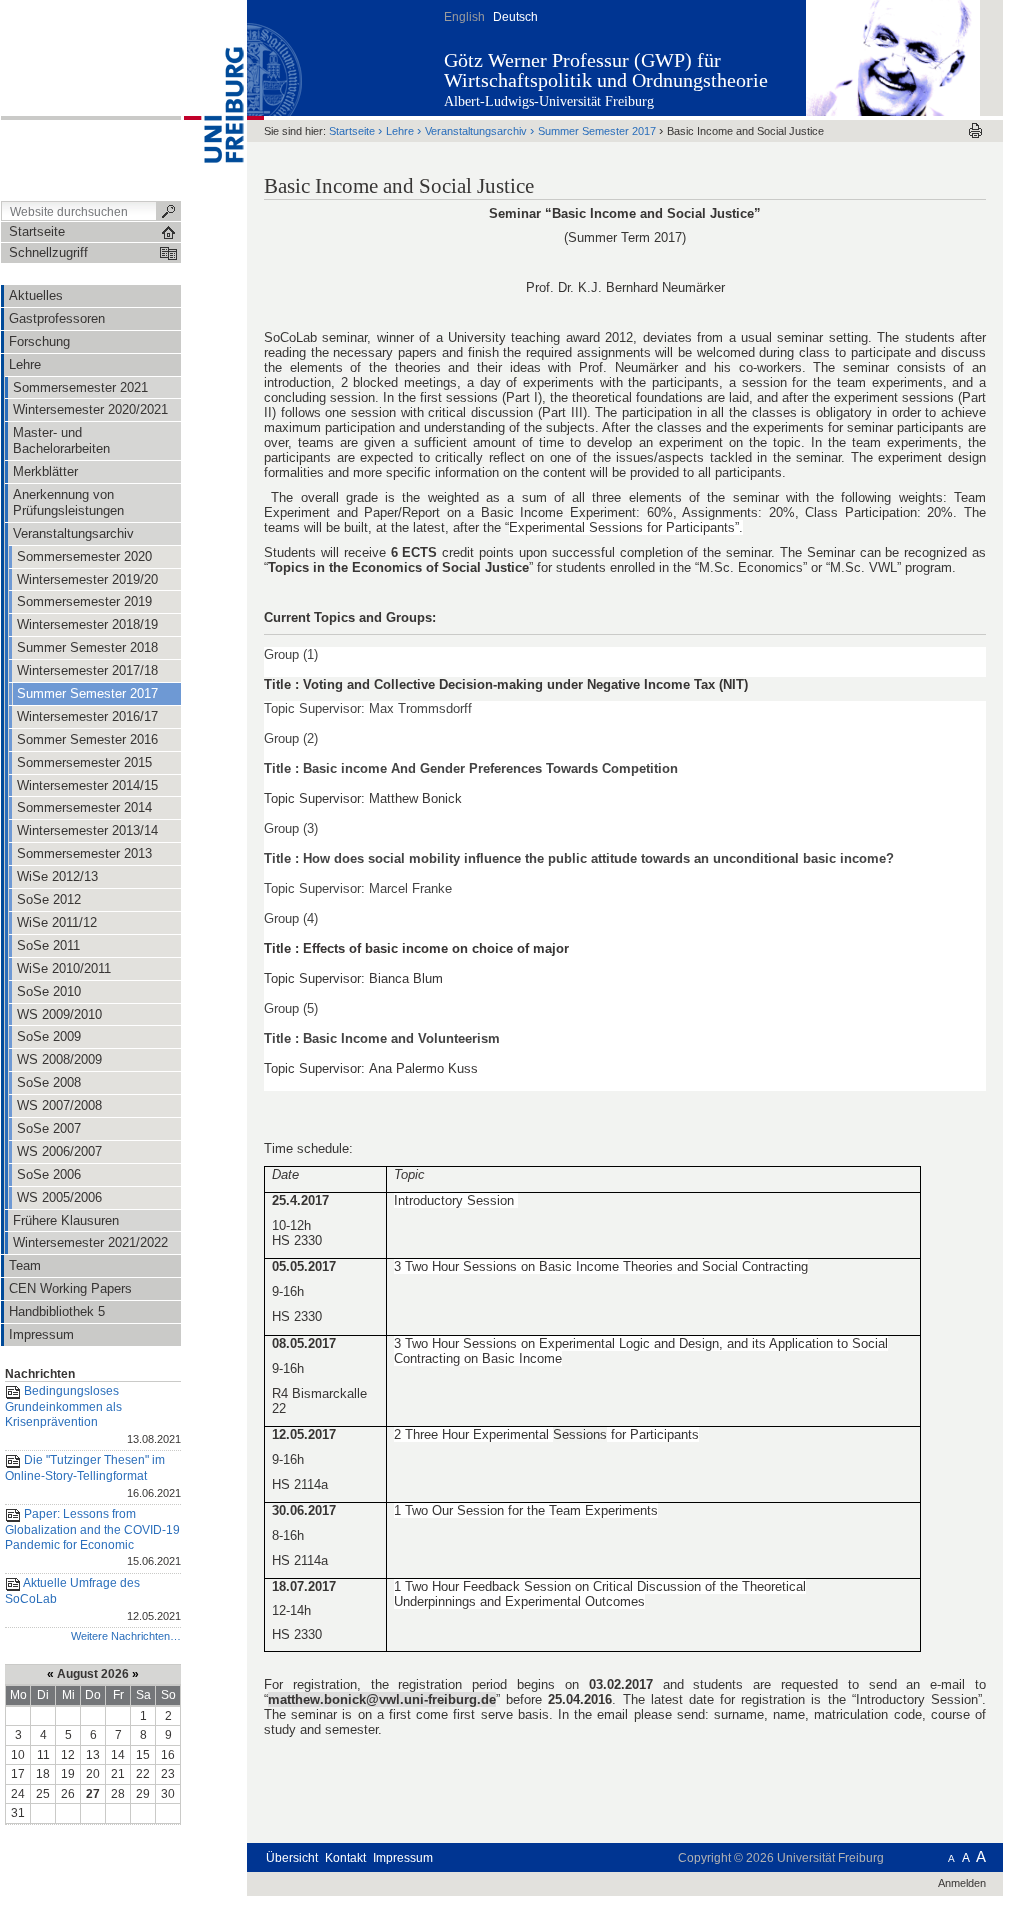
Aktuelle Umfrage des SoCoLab (93, 1598)
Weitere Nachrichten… (126, 1636)
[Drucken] (975, 130)
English (464, 17)
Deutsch (515, 17)
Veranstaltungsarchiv (476, 131)
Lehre (400, 131)
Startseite (352, 131)
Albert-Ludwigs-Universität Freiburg (549, 101)
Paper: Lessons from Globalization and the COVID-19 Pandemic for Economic (93, 1538)
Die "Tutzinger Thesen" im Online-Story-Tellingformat (93, 1475)
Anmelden (962, 1883)
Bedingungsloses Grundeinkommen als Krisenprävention (93, 1415)
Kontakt (345, 1858)
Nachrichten (40, 1374)
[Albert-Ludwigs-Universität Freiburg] (214, 99)
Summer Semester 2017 (597, 131)
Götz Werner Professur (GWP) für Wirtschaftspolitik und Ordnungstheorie (606, 70)
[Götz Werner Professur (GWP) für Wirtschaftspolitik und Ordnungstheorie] (893, 57)
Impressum (403, 1858)
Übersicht (292, 1858)
